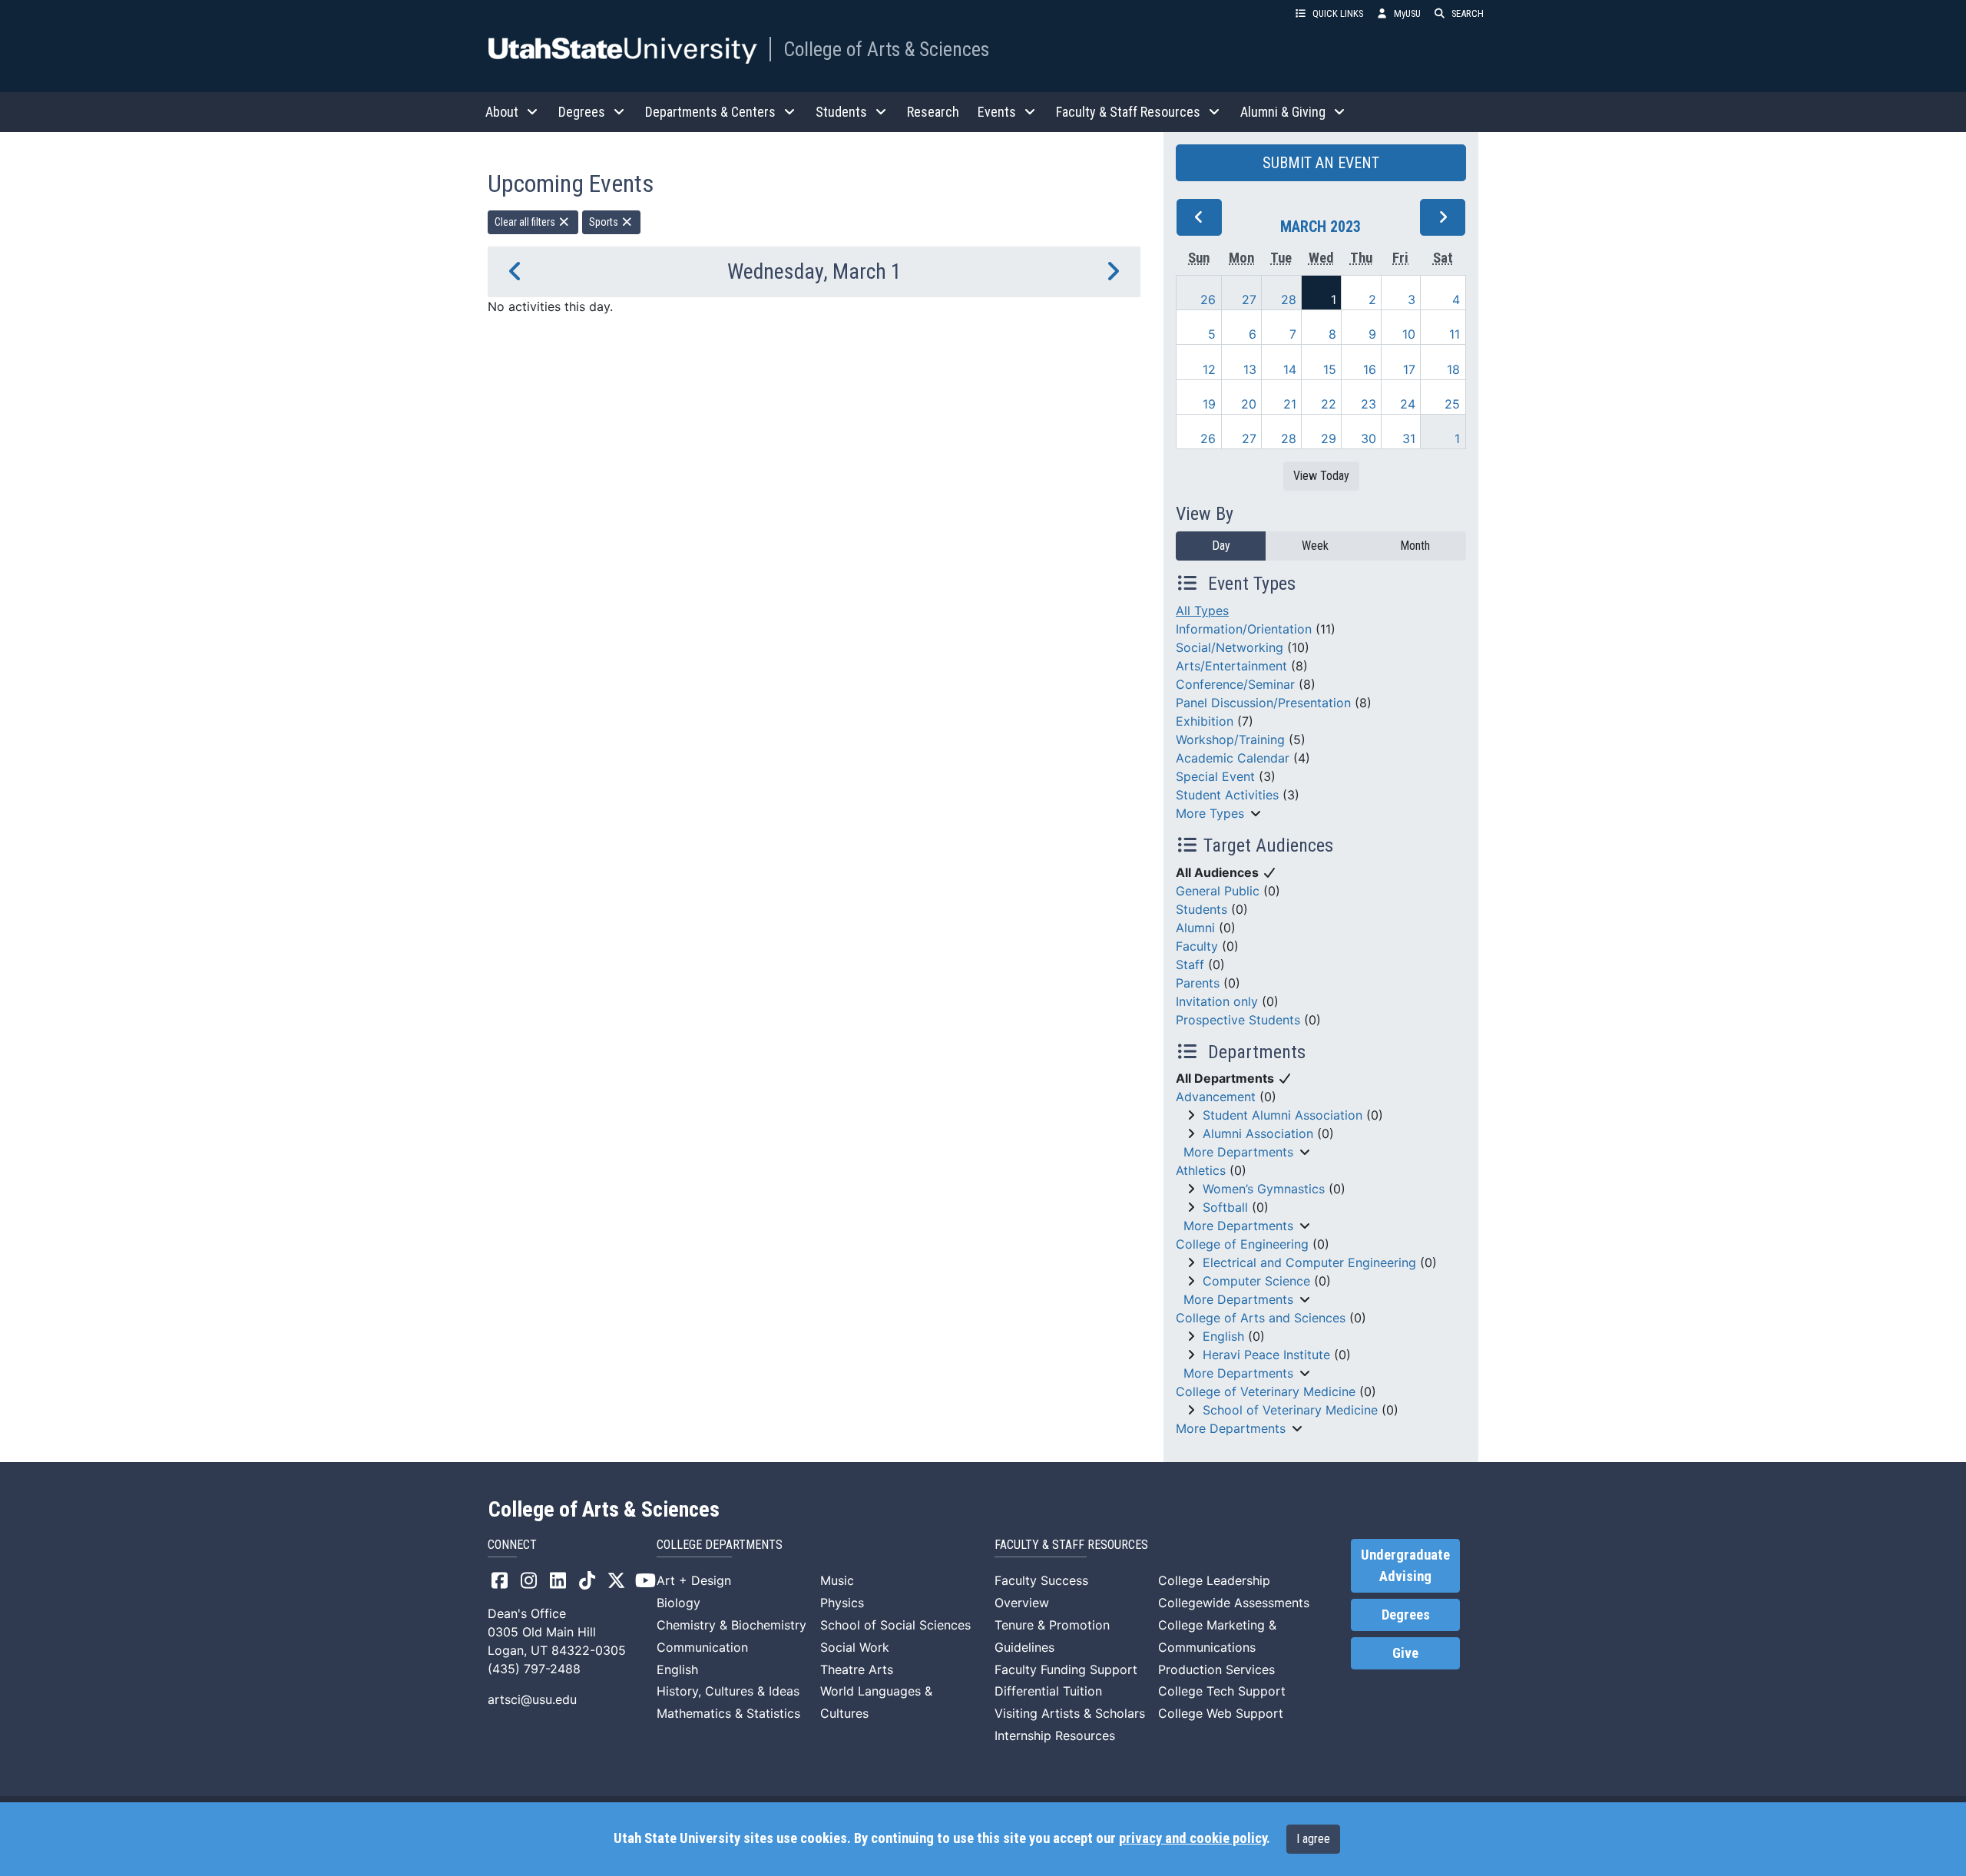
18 (1453, 369)
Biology (679, 1603)
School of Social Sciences (895, 1625)
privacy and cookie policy (1193, 1838)
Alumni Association (1258, 1133)
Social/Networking (1230, 647)
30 (1369, 438)
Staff (1190, 964)
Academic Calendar (1233, 758)
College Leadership (1214, 1580)
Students (1201, 909)
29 (1329, 438)
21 (1290, 404)
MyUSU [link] (1407, 13)
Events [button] (997, 112)
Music (837, 1580)
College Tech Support (1222, 1691)
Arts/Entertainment (1231, 666)
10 (1409, 334)
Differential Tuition (1048, 1691)
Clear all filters (526, 222)
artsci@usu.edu (532, 1699)
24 (1408, 404)
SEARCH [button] (1468, 13)
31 (1409, 438)
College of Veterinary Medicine (1266, 1391)
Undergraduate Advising (1405, 1566)
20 (1249, 404)
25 (1452, 404)
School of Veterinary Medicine (1290, 1410)
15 (1330, 369)
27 (1249, 299)
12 (1209, 369)
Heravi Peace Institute (1266, 1355)
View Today (1321, 476)
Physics (842, 1603)
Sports (605, 222)
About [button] (502, 112)
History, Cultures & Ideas (728, 1691)
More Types (1210, 813)
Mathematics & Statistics (728, 1713)
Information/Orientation (1244, 629)
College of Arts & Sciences (886, 49)
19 (1209, 404)
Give (1405, 1653)
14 (1290, 369)
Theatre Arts (857, 1669)
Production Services (1216, 1669)
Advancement (1216, 1097)
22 (1329, 404)
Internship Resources (1055, 1735)
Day (1221, 546)
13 (1250, 369)
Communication (702, 1647)
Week (1315, 546)
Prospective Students (1238, 1020)
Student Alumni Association (1283, 1115)
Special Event (1215, 776)
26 (1208, 299)
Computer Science (1256, 1281)
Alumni (1195, 928)
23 (1369, 404)
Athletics (1201, 1170)
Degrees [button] (582, 112)
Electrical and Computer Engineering (1309, 1262)
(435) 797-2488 (534, 1669)
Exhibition (1205, 721)
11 (1455, 334)
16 (1370, 369)
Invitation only (1217, 1001)
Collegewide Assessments (1234, 1603)
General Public (1218, 891)
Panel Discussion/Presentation (1263, 703)
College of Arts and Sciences (1261, 1318)
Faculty (1197, 946)
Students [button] (841, 112)
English (1223, 1336)
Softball (1225, 1207)
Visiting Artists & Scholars (1070, 1713)
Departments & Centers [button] (710, 112)
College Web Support (1221, 1713)
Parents (1198, 983)
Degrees (1406, 1615)
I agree (1313, 1839)
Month (1415, 546)
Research (933, 112)
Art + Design (694, 1580)
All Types (1202, 610)
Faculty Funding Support (1066, 1669)
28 (1289, 299)
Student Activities (1227, 795)
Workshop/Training (1230, 739)
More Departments (1238, 1152)
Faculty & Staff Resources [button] (1128, 112)
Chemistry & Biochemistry (731, 1625)
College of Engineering (1242, 1244)
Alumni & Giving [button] (1283, 112)
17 (1409, 369)
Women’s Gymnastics (1264, 1189)
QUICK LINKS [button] (1338, 13)
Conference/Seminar (1235, 684)
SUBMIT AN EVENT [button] (1321, 163)
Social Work (855, 1647)
